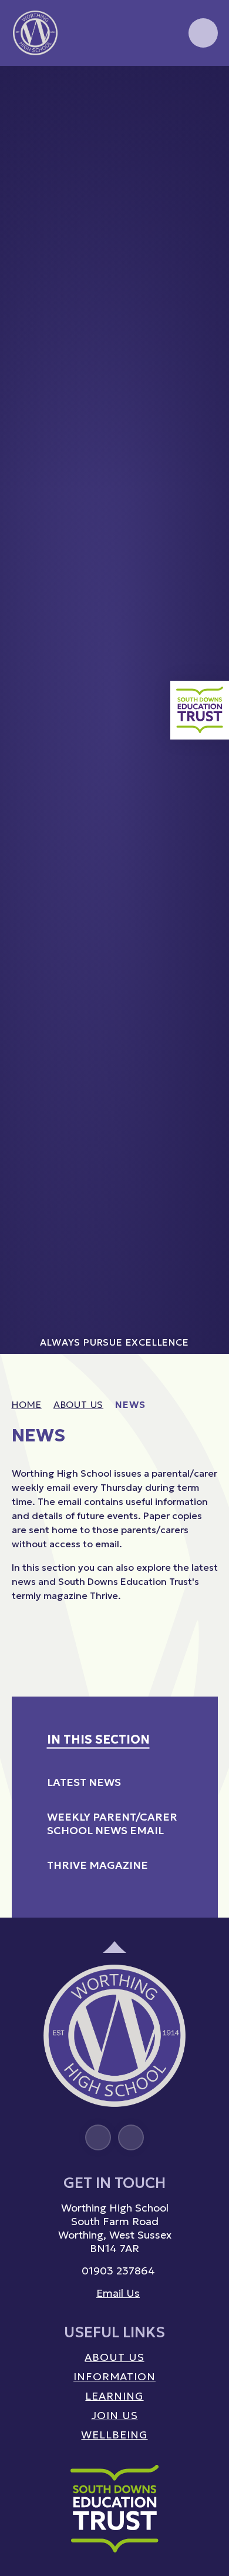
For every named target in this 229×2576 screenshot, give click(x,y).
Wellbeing (114, 2435)
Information (114, 2376)
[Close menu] (203, 33)
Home (27, 1404)
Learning (114, 2396)
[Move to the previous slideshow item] (208, 150)
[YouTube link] (131, 2137)
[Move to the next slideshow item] (208, 125)
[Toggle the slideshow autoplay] (208, 99)
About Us (78, 1404)
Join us (114, 2415)
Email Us (118, 2293)
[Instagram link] (98, 2137)
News (130, 1404)
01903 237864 (118, 2271)
